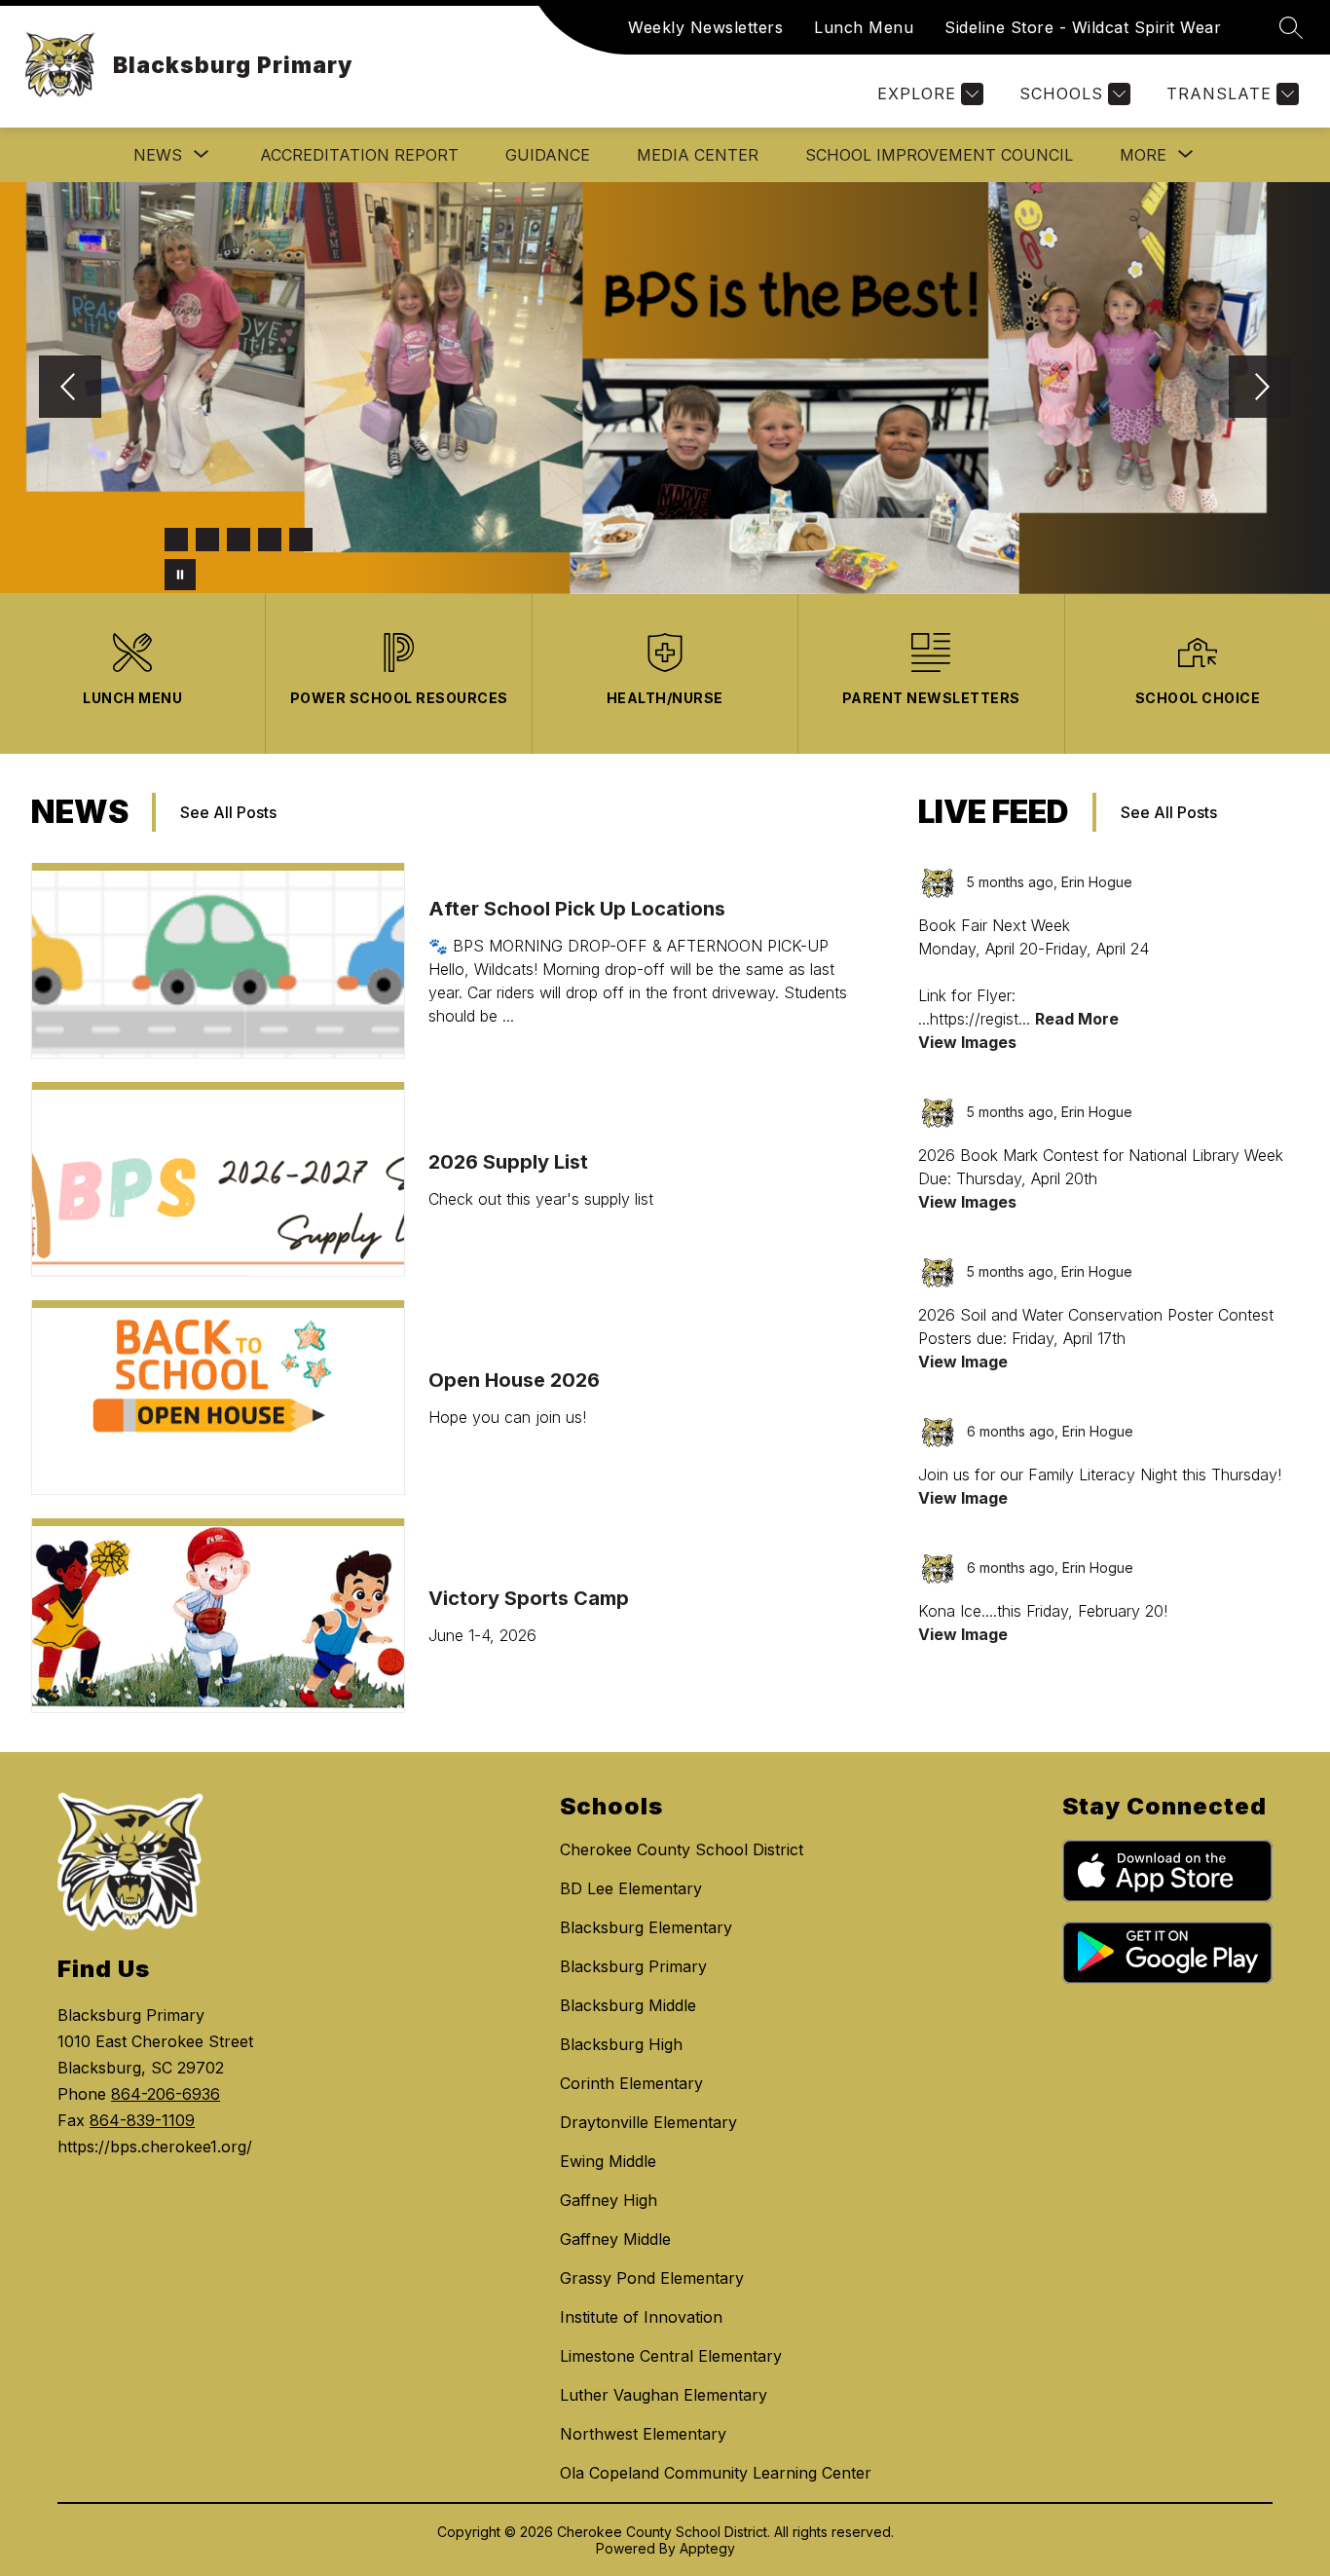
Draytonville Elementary (648, 2122)
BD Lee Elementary (631, 1888)
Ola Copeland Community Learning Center (716, 2473)
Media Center (698, 155)
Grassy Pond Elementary (652, 2278)
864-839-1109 (142, 2120)
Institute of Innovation (641, 2317)
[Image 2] (207, 540)
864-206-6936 (166, 2094)
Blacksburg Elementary (646, 1927)
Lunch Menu (864, 27)
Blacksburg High (621, 2044)
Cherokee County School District (682, 1849)
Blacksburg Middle (628, 2005)
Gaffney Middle (615, 2239)
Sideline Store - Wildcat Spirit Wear (1083, 27)
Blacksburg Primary (633, 1966)
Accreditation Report (359, 155)
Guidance (548, 155)
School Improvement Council (939, 155)
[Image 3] (239, 540)
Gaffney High (609, 2200)
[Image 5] (301, 540)
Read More (1077, 1019)
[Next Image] (1260, 389)
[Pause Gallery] (180, 575)
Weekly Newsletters (705, 27)
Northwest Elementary (643, 2434)
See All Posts (228, 812)
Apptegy (707, 2548)
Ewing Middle (608, 2161)
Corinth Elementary (631, 2083)
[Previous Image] (70, 389)
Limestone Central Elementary (671, 2356)
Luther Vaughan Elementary (664, 2395)
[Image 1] (176, 540)
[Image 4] (270, 540)
